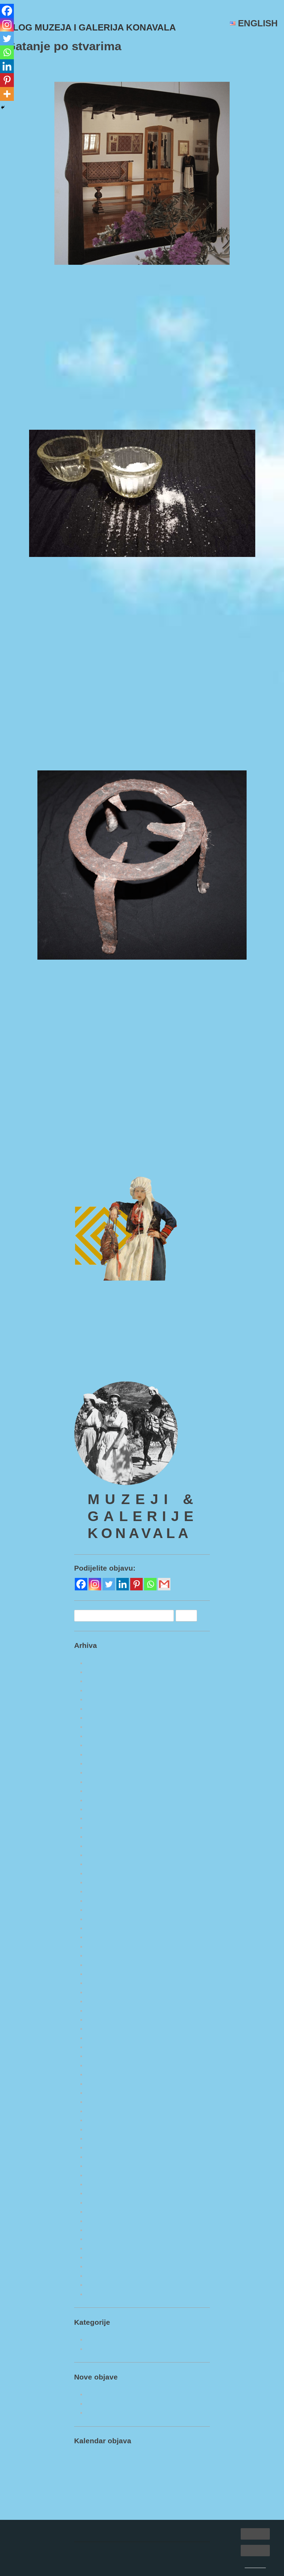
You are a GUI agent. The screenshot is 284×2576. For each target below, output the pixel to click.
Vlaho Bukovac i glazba (48, 1182)
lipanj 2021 (101, 2184)
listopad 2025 (104, 1718)
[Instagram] (7, 25)
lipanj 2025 (101, 1754)
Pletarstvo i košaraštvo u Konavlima (134, 2440)
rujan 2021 (100, 2157)
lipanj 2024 (101, 1864)
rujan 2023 (100, 1946)
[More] (7, 94)
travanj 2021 (103, 2203)
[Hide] (3, 107)
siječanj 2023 (103, 2020)
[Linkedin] (7, 66)
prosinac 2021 (105, 2129)
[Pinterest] (7, 80)
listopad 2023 (104, 1937)
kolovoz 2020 (104, 2276)
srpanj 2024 (101, 1855)
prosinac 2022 (105, 2029)
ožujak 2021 (102, 2212)
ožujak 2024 (102, 1891)
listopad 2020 (104, 2257)
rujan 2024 (100, 1837)
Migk (83, 68)
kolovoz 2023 (104, 1955)
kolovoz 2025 (104, 1736)
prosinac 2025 (105, 1699)
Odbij (255, 2550)
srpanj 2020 (101, 2285)
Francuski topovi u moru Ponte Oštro (135, 2422)
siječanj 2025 (103, 1800)
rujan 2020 (100, 2266)
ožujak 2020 (102, 2321)
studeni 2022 (103, 2038)
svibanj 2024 (103, 1873)
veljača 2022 (102, 2111)
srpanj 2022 (101, 2065)
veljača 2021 (102, 2221)
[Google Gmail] (164, 1612)
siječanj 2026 (103, 1690)
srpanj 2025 (101, 1745)
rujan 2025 (100, 1727)
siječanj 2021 (103, 2230)
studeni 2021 (103, 2138)
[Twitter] (7, 38)
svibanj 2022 (103, 2084)
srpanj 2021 (101, 2175)
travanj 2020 (103, 2312)
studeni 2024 (103, 1818)
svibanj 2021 (103, 2193)
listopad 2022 (104, 2047)
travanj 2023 (103, 1992)
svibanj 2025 (103, 1763)
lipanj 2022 (101, 2074)
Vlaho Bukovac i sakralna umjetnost (134, 2431)
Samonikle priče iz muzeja (76, 1159)
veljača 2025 (102, 1791)
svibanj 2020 (103, 2303)
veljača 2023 (102, 2011)
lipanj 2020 (101, 2294)
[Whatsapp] (7, 52)
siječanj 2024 (103, 1910)
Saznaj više (255, 2566)
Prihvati (255, 2534)
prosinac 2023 (105, 1919)
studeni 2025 (103, 1709)
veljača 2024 (102, 1901)
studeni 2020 (103, 2248)
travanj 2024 (103, 1882)
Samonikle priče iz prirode (121, 2376)
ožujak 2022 (102, 2102)
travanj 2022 (103, 2093)
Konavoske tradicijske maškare (225, 1182)
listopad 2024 (104, 1828)
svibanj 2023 (103, 1983)
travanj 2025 (103, 1772)
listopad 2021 (104, 2147)
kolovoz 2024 (104, 1846)
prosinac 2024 (105, 1809)
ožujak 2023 (102, 2001)
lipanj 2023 (101, 1974)
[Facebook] (7, 11)
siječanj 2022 (103, 2120)
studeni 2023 (103, 1928)
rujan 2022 (100, 2056)
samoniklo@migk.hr (101, 1390)
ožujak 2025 (102, 1782)
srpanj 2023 (101, 1965)
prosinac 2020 (105, 2239)
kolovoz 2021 (104, 2166)
